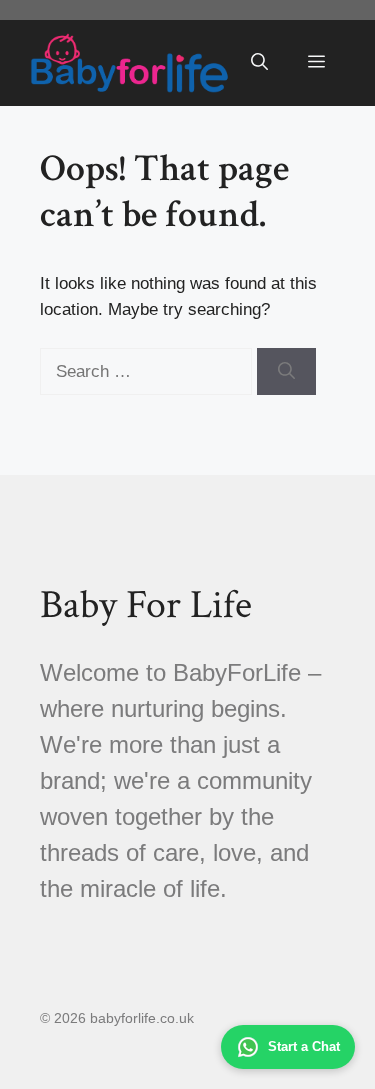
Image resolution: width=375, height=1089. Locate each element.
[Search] (286, 372)
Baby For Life (146, 605)
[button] (259, 63)
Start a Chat (304, 1046)
